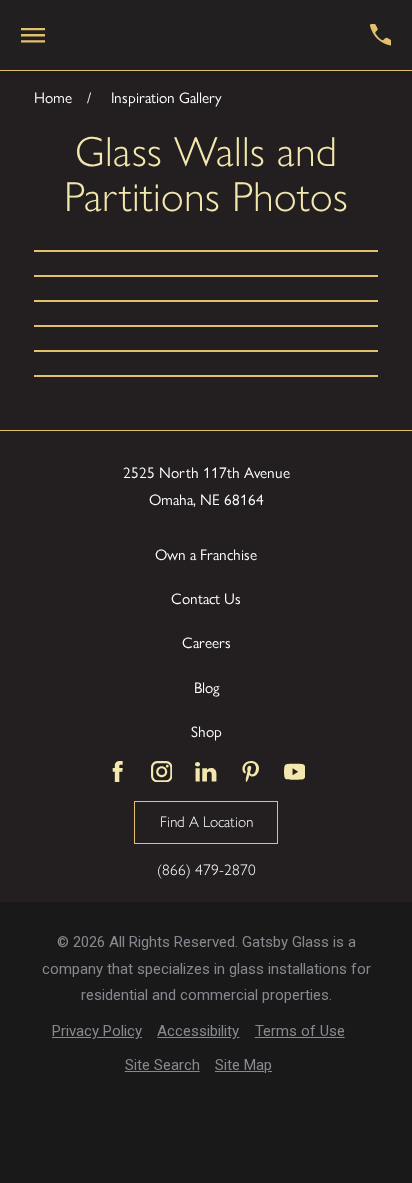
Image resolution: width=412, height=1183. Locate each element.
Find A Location (206, 821)
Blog (206, 687)
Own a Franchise (206, 554)
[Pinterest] (250, 771)
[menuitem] (97, 1031)
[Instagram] (161, 771)
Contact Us (206, 598)
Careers (206, 642)
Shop (206, 731)
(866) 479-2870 (206, 869)
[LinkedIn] (205, 771)
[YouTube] (294, 771)
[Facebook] (117, 771)
